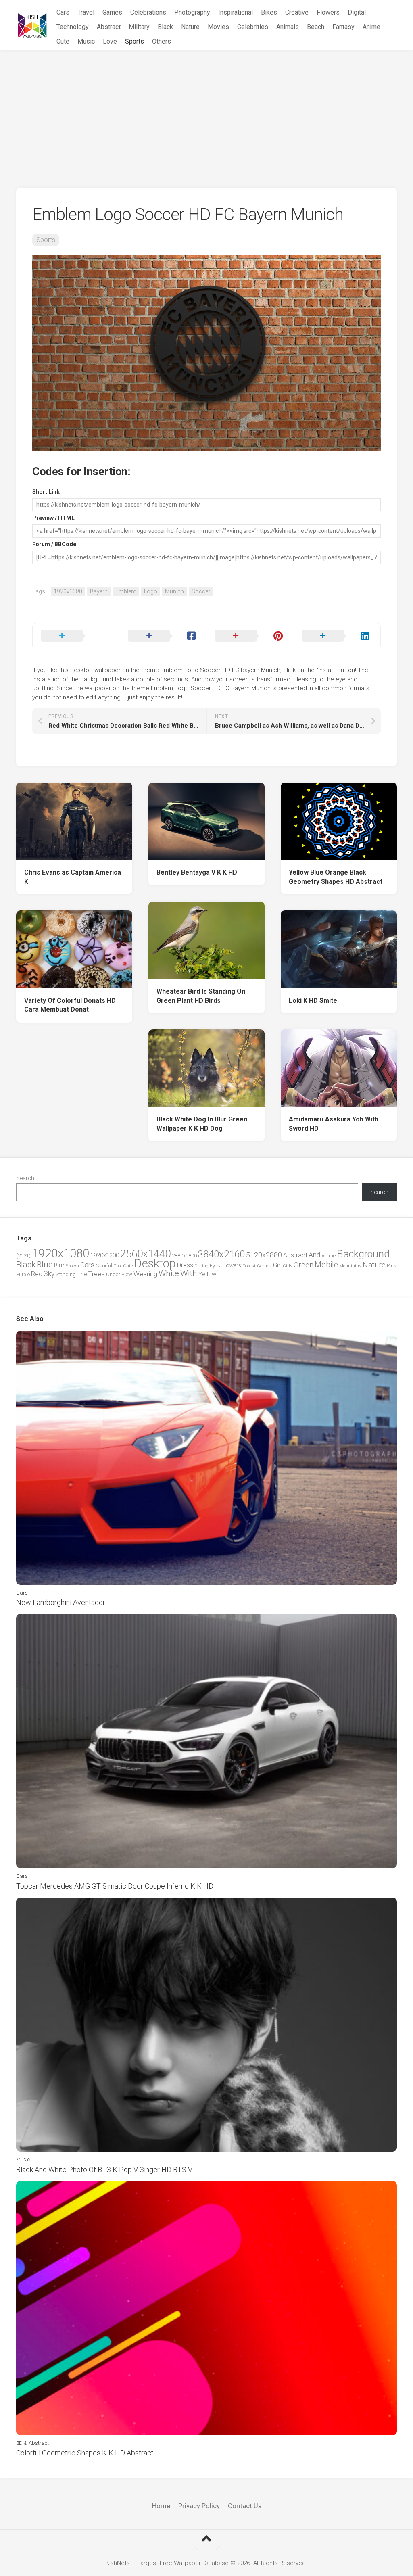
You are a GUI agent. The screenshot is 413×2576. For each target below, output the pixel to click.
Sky (49, 1274)
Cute (63, 41)
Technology (73, 27)
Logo (151, 591)
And (314, 1255)
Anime (371, 27)
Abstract (109, 27)
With (189, 1273)
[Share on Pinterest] (250, 636)
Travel (86, 12)
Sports (135, 41)
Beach (316, 27)
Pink (391, 1266)
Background (363, 1254)
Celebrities (253, 27)
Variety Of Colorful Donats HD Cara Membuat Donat (70, 1005)
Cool (118, 1266)
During (201, 1266)
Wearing (145, 1274)
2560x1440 (145, 1254)
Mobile (326, 1265)
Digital (357, 12)
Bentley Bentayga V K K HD (197, 872)
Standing (66, 1274)
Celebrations (148, 12)
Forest (249, 1266)
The (82, 1274)
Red (37, 1274)
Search (25, 1178)
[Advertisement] (206, 111)
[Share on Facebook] (163, 636)
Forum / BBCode (54, 544)
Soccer (201, 591)
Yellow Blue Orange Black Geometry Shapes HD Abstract (336, 877)
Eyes (215, 1266)
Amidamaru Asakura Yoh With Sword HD (334, 1124)
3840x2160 (221, 1254)
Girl (277, 1265)
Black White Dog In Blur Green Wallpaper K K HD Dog (202, 1124)
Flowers (328, 12)
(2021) (23, 1256)
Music (86, 41)
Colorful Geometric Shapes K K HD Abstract (85, 2453)
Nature (190, 27)
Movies (218, 27)
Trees (96, 1274)
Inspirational (236, 12)
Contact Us (245, 2506)
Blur (59, 1265)
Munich (174, 591)
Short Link (46, 492)
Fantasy (343, 27)
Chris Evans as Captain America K (73, 877)
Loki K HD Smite (313, 1001)
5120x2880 (264, 1255)
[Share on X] (76, 636)
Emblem (126, 591)
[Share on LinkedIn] (337, 636)
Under (113, 1274)
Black (165, 27)
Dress (185, 1265)
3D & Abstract (32, 2443)
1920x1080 (68, 591)
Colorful (104, 1266)
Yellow (207, 1274)
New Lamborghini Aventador (61, 1602)
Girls (288, 1266)
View (127, 1274)
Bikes (269, 12)
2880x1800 (184, 1256)
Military (139, 27)
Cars (63, 12)
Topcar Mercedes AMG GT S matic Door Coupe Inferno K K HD (115, 1886)
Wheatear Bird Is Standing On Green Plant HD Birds (201, 996)
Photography (192, 12)
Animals (288, 27)
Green (303, 1265)
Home (161, 2506)
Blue (45, 1265)
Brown (72, 1266)
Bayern (99, 591)
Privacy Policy (199, 2506)
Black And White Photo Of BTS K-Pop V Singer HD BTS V (104, 2170)
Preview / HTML (53, 518)
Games (112, 12)
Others (162, 41)
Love (110, 41)
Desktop (155, 1263)
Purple (23, 1275)
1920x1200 (105, 1255)
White (169, 1273)
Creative (297, 12)
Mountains (350, 1266)
